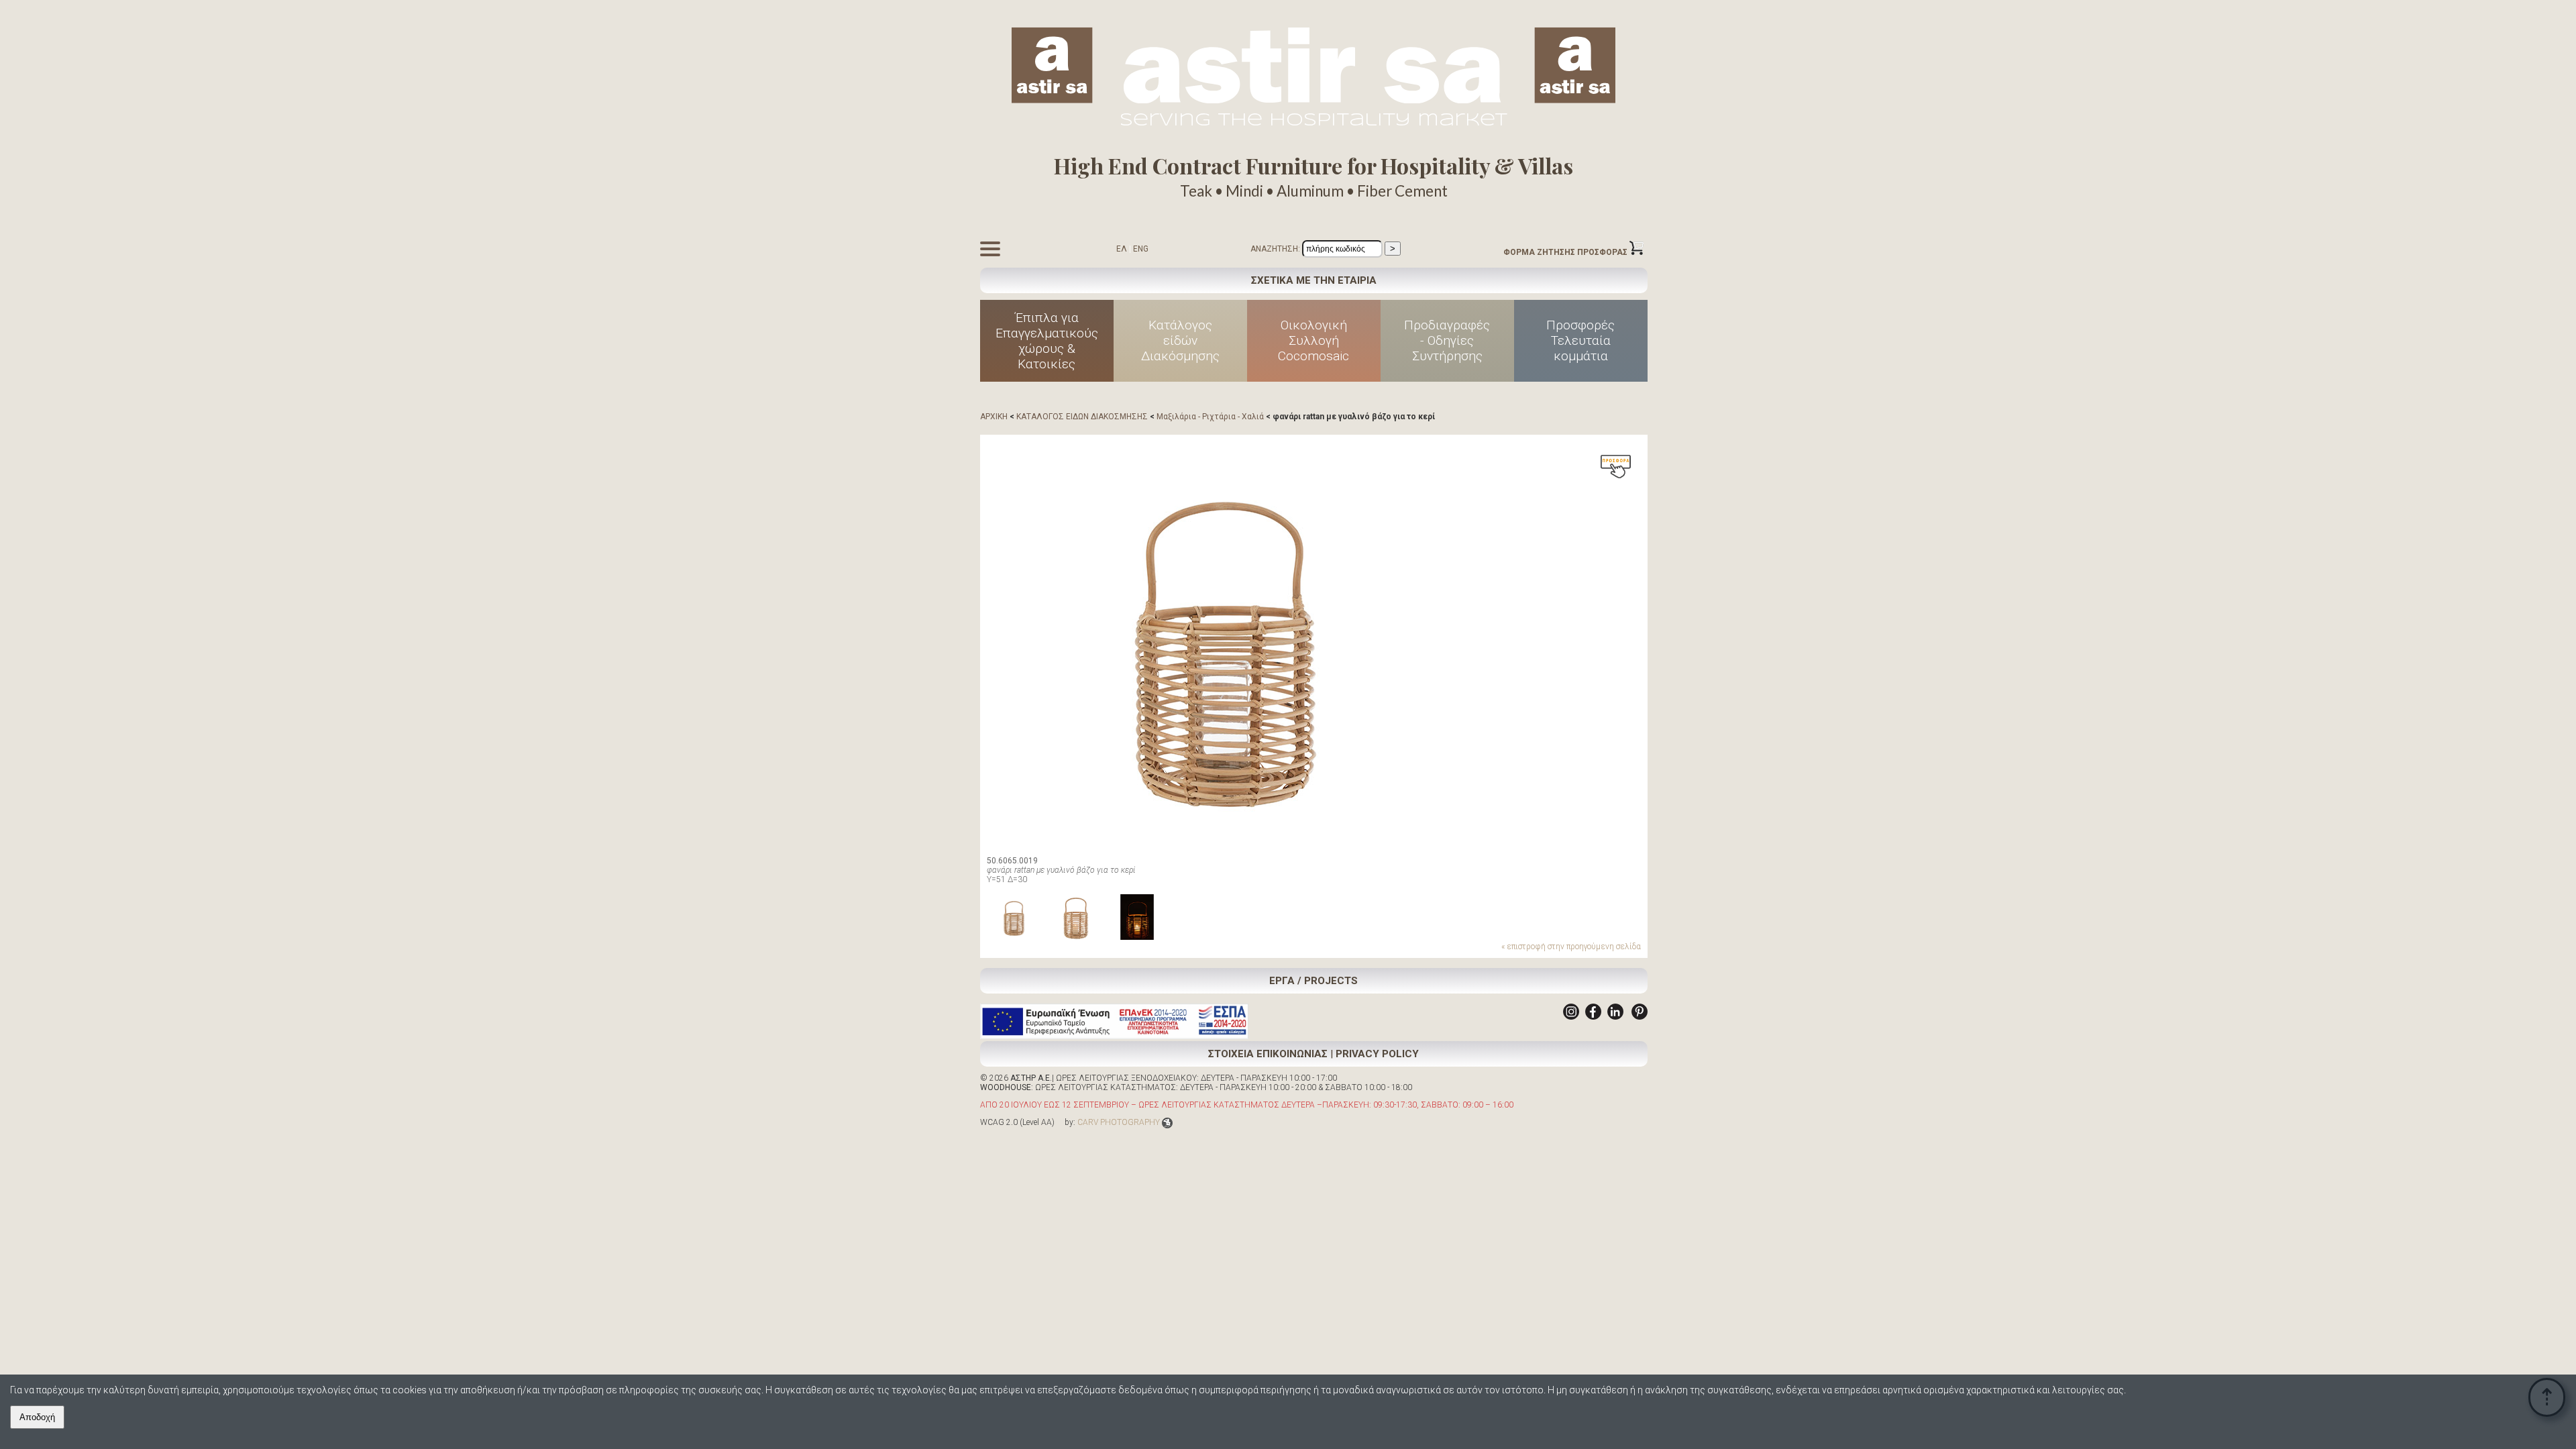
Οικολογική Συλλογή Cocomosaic (1313, 340)
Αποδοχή (37, 1417)
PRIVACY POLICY (1377, 1054)
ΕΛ (1122, 249)
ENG (1141, 249)
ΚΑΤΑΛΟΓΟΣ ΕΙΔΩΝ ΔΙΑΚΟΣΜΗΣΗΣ (1082, 417)
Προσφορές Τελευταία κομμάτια (1580, 340)
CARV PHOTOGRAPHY (1119, 1122)
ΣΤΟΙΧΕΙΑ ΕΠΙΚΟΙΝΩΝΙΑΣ (1268, 1054)
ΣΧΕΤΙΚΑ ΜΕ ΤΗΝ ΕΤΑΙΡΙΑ (1314, 280)
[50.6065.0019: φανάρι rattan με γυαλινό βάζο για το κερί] (1222, 643)
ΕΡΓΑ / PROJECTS (1313, 981)
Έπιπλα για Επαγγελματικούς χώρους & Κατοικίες (1047, 341)
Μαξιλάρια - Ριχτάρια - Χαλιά (1210, 417)
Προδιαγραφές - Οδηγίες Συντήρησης (1447, 340)
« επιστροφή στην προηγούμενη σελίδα (1571, 947)
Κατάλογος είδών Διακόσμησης (1180, 340)
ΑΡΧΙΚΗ (994, 417)
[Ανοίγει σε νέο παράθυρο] (1571, 1017)
